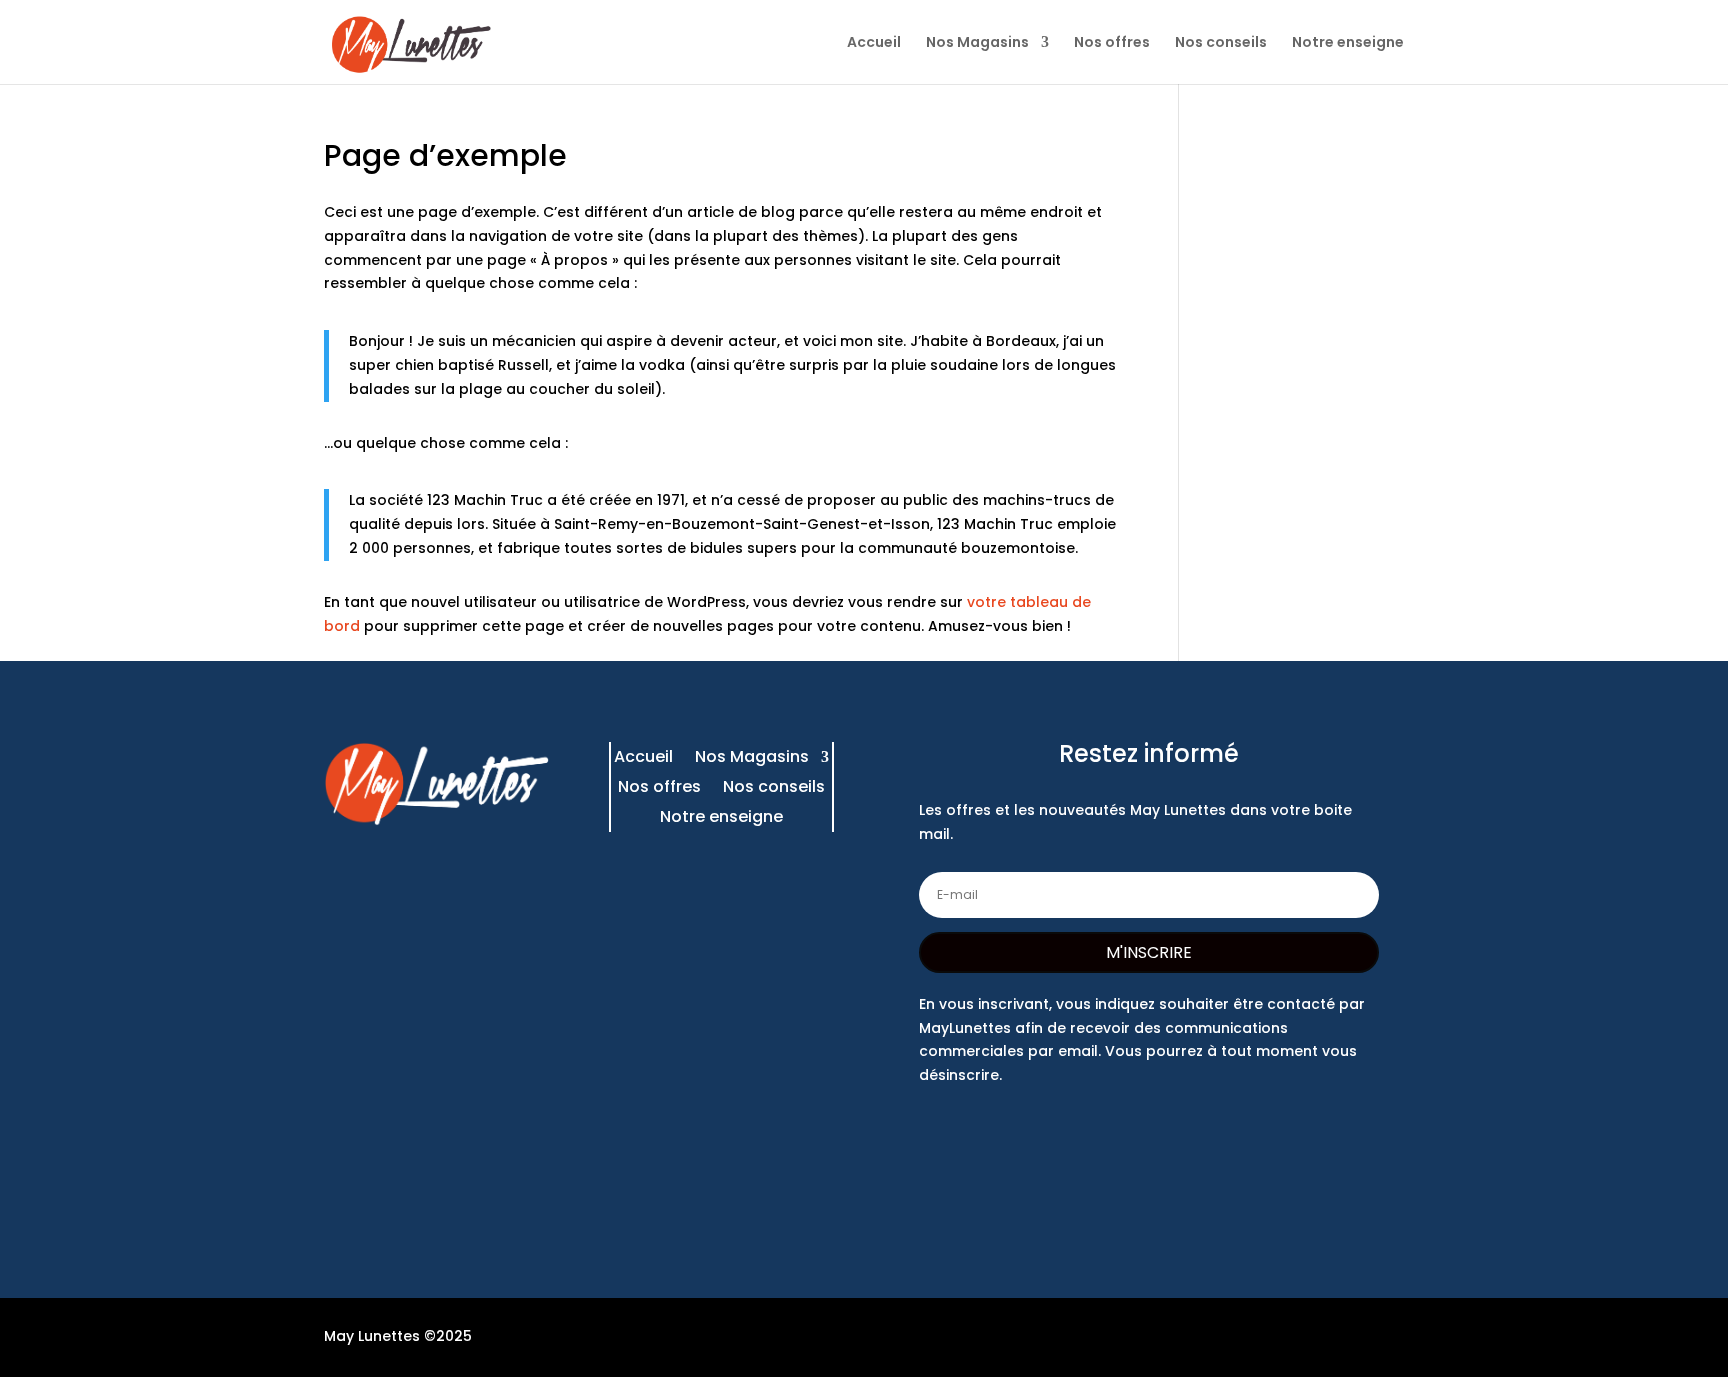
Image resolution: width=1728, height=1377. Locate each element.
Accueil (874, 43)
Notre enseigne (1348, 43)
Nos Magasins (977, 43)
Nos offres (1112, 43)
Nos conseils (1221, 43)
